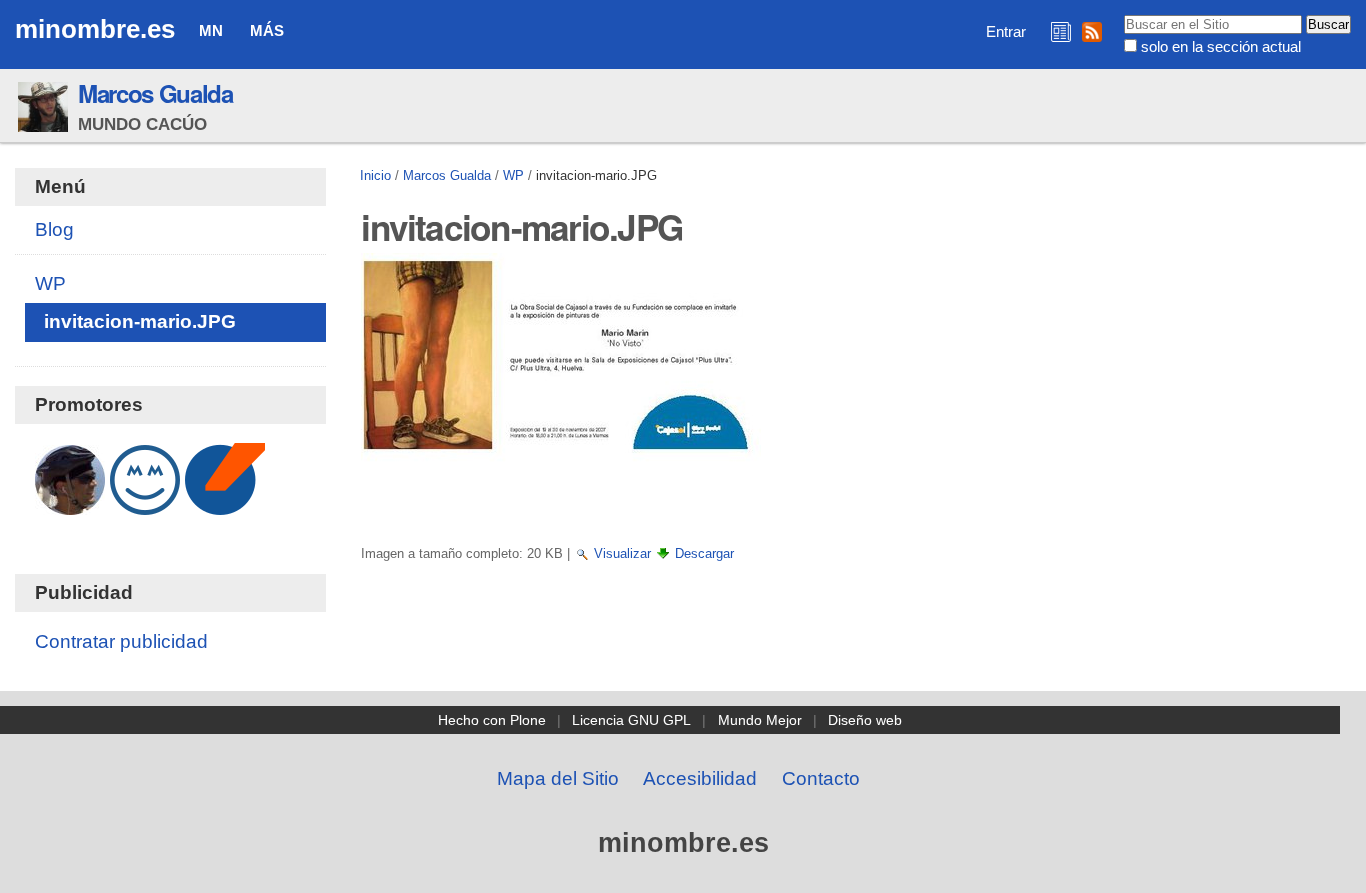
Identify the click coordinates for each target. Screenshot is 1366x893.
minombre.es (95, 29)
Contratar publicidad (121, 641)
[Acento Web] (225, 504)
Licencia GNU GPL (631, 720)
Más (267, 30)
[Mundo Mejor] (145, 504)
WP (513, 175)
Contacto (821, 778)
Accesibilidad (700, 778)
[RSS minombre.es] (1092, 31)
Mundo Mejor (760, 720)
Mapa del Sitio (558, 778)
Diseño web (865, 720)
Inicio (375, 175)
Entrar (1006, 31)
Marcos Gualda (155, 93)
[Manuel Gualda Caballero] (70, 504)
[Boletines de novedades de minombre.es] (1061, 31)
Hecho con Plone (492, 720)
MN (211, 30)
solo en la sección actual (1221, 46)
